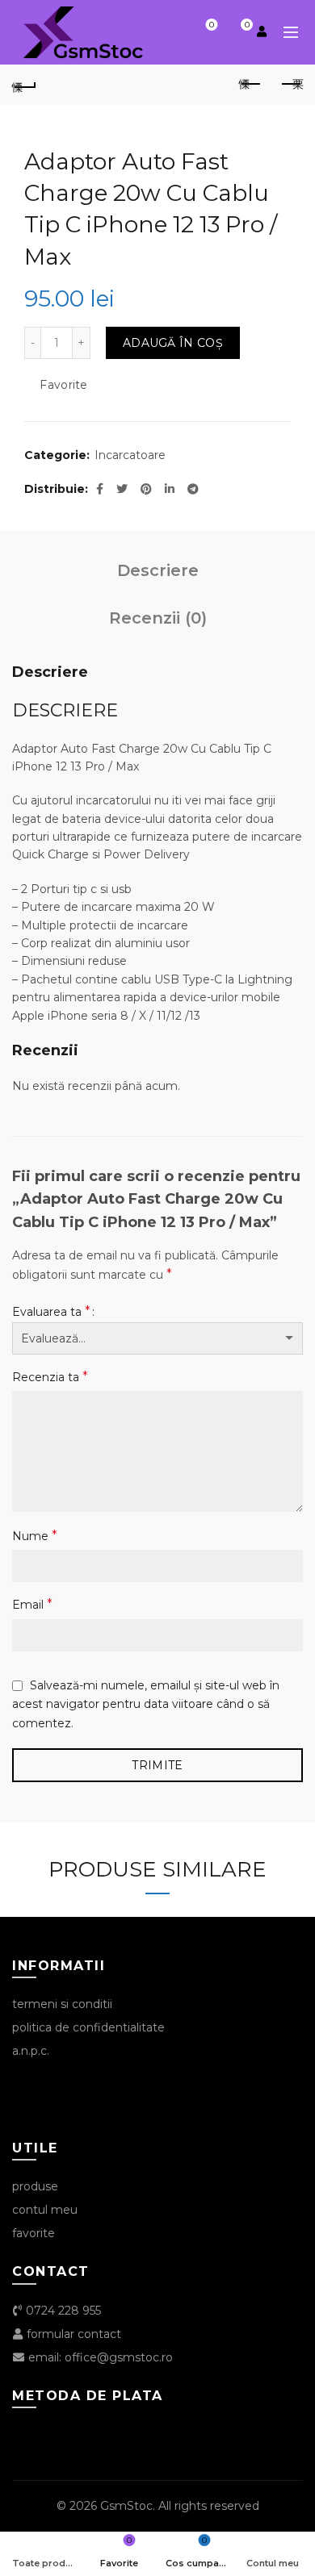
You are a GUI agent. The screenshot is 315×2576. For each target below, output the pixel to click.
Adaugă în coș (173, 343)
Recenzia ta (50, 1377)
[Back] (24, 85)
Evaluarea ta (51, 1311)
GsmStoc (126, 2506)
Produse (35, 2186)
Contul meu (45, 2210)
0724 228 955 (62, 2311)
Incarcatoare (130, 455)
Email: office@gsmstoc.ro (99, 2357)
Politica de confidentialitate (88, 2027)
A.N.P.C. (31, 2051)
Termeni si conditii (62, 2004)
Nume (35, 1536)
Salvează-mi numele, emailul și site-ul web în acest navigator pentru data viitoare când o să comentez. (146, 1704)
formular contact (72, 2334)
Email (32, 1604)
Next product (291, 85)
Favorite (212, 25)
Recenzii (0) (158, 618)
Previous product (250, 85)
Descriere (158, 570)
